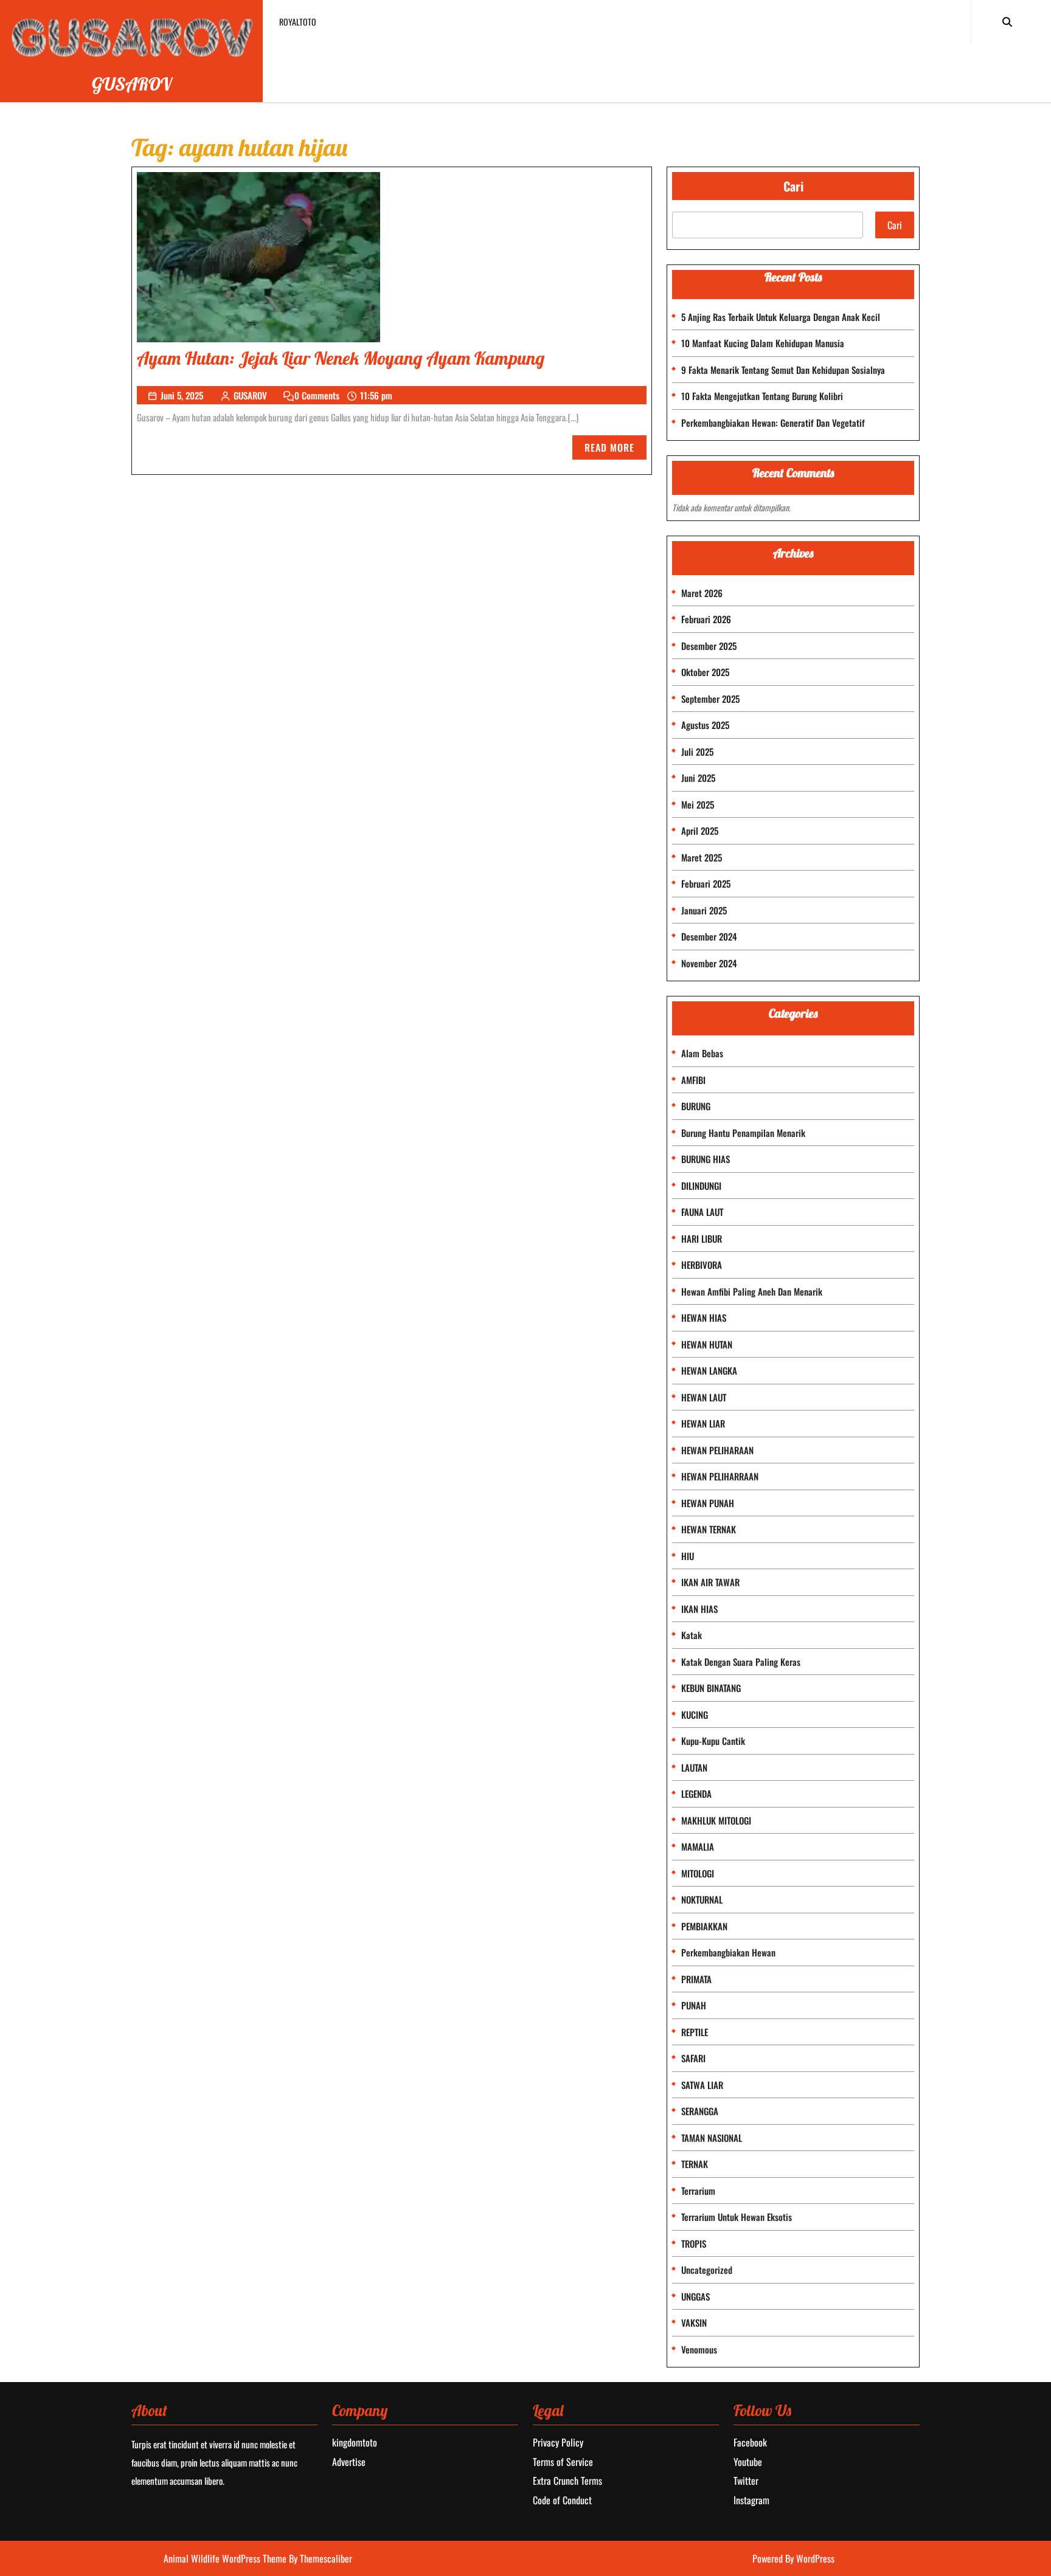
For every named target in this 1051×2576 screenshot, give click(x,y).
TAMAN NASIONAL (712, 2138)
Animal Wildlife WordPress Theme (226, 2558)
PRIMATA (696, 1979)
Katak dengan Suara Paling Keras (741, 1662)
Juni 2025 (698, 778)
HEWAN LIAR (703, 1423)
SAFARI (693, 2058)
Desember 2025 (709, 646)
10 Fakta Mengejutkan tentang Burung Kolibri (762, 396)
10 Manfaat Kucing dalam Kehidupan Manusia (763, 343)
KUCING (695, 1714)
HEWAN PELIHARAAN (717, 1450)
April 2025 (700, 830)
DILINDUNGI (701, 1186)
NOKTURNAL (702, 1899)
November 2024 (709, 963)
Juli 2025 (697, 751)
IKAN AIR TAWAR (710, 1582)
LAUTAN (694, 1767)
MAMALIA (698, 1846)
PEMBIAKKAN (704, 1926)
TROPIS (694, 2243)
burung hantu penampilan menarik (743, 1133)
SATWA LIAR (702, 2085)
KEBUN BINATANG (711, 1688)
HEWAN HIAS (704, 1317)
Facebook (750, 2442)
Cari (793, 186)
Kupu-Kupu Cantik (713, 1741)
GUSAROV (132, 84)
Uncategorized (707, 2270)
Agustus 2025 (705, 725)
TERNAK (695, 2164)
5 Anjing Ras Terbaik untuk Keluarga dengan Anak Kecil (781, 317)
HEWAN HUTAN (707, 1344)
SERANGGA (700, 2111)
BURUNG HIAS (706, 1159)
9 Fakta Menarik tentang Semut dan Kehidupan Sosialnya (783, 370)
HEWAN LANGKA (709, 1370)
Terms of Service (563, 2462)
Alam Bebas (702, 1053)
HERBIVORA (702, 1265)
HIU (688, 1556)
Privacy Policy (558, 2442)
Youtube (748, 2462)
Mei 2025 (698, 804)
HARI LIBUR (702, 1238)
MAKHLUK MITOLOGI (716, 1820)
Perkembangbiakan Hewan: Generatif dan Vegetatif (773, 423)
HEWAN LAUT (704, 1397)
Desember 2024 (709, 936)
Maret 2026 (702, 593)
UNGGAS (695, 2296)
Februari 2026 (706, 619)
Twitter (746, 2481)
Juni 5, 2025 (182, 395)
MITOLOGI (698, 1873)
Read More (616, 450)
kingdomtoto (355, 2442)
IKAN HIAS (699, 1609)
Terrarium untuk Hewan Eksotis (737, 2217)
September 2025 (710, 699)
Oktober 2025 (705, 672)
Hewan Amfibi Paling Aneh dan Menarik (752, 1291)
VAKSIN (694, 2322)
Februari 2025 (706, 883)
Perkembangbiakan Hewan (728, 1952)
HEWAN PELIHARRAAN (720, 1476)
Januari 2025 (704, 910)
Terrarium (698, 2191)
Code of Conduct (562, 2500)
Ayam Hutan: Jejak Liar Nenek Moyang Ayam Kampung (341, 358)
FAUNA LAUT (702, 1212)
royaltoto (298, 22)
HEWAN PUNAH (708, 1503)
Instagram (751, 2500)
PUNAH (694, 2005)
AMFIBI (693, 1080)
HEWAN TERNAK (709, 1529)
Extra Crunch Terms (567, 2481)
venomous (699, 2349)
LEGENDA (696, 1794)
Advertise (349, 2462)
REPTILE (695, 2032)
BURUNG (696, 1106)
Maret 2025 (702, 857)
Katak (692, 1635)
